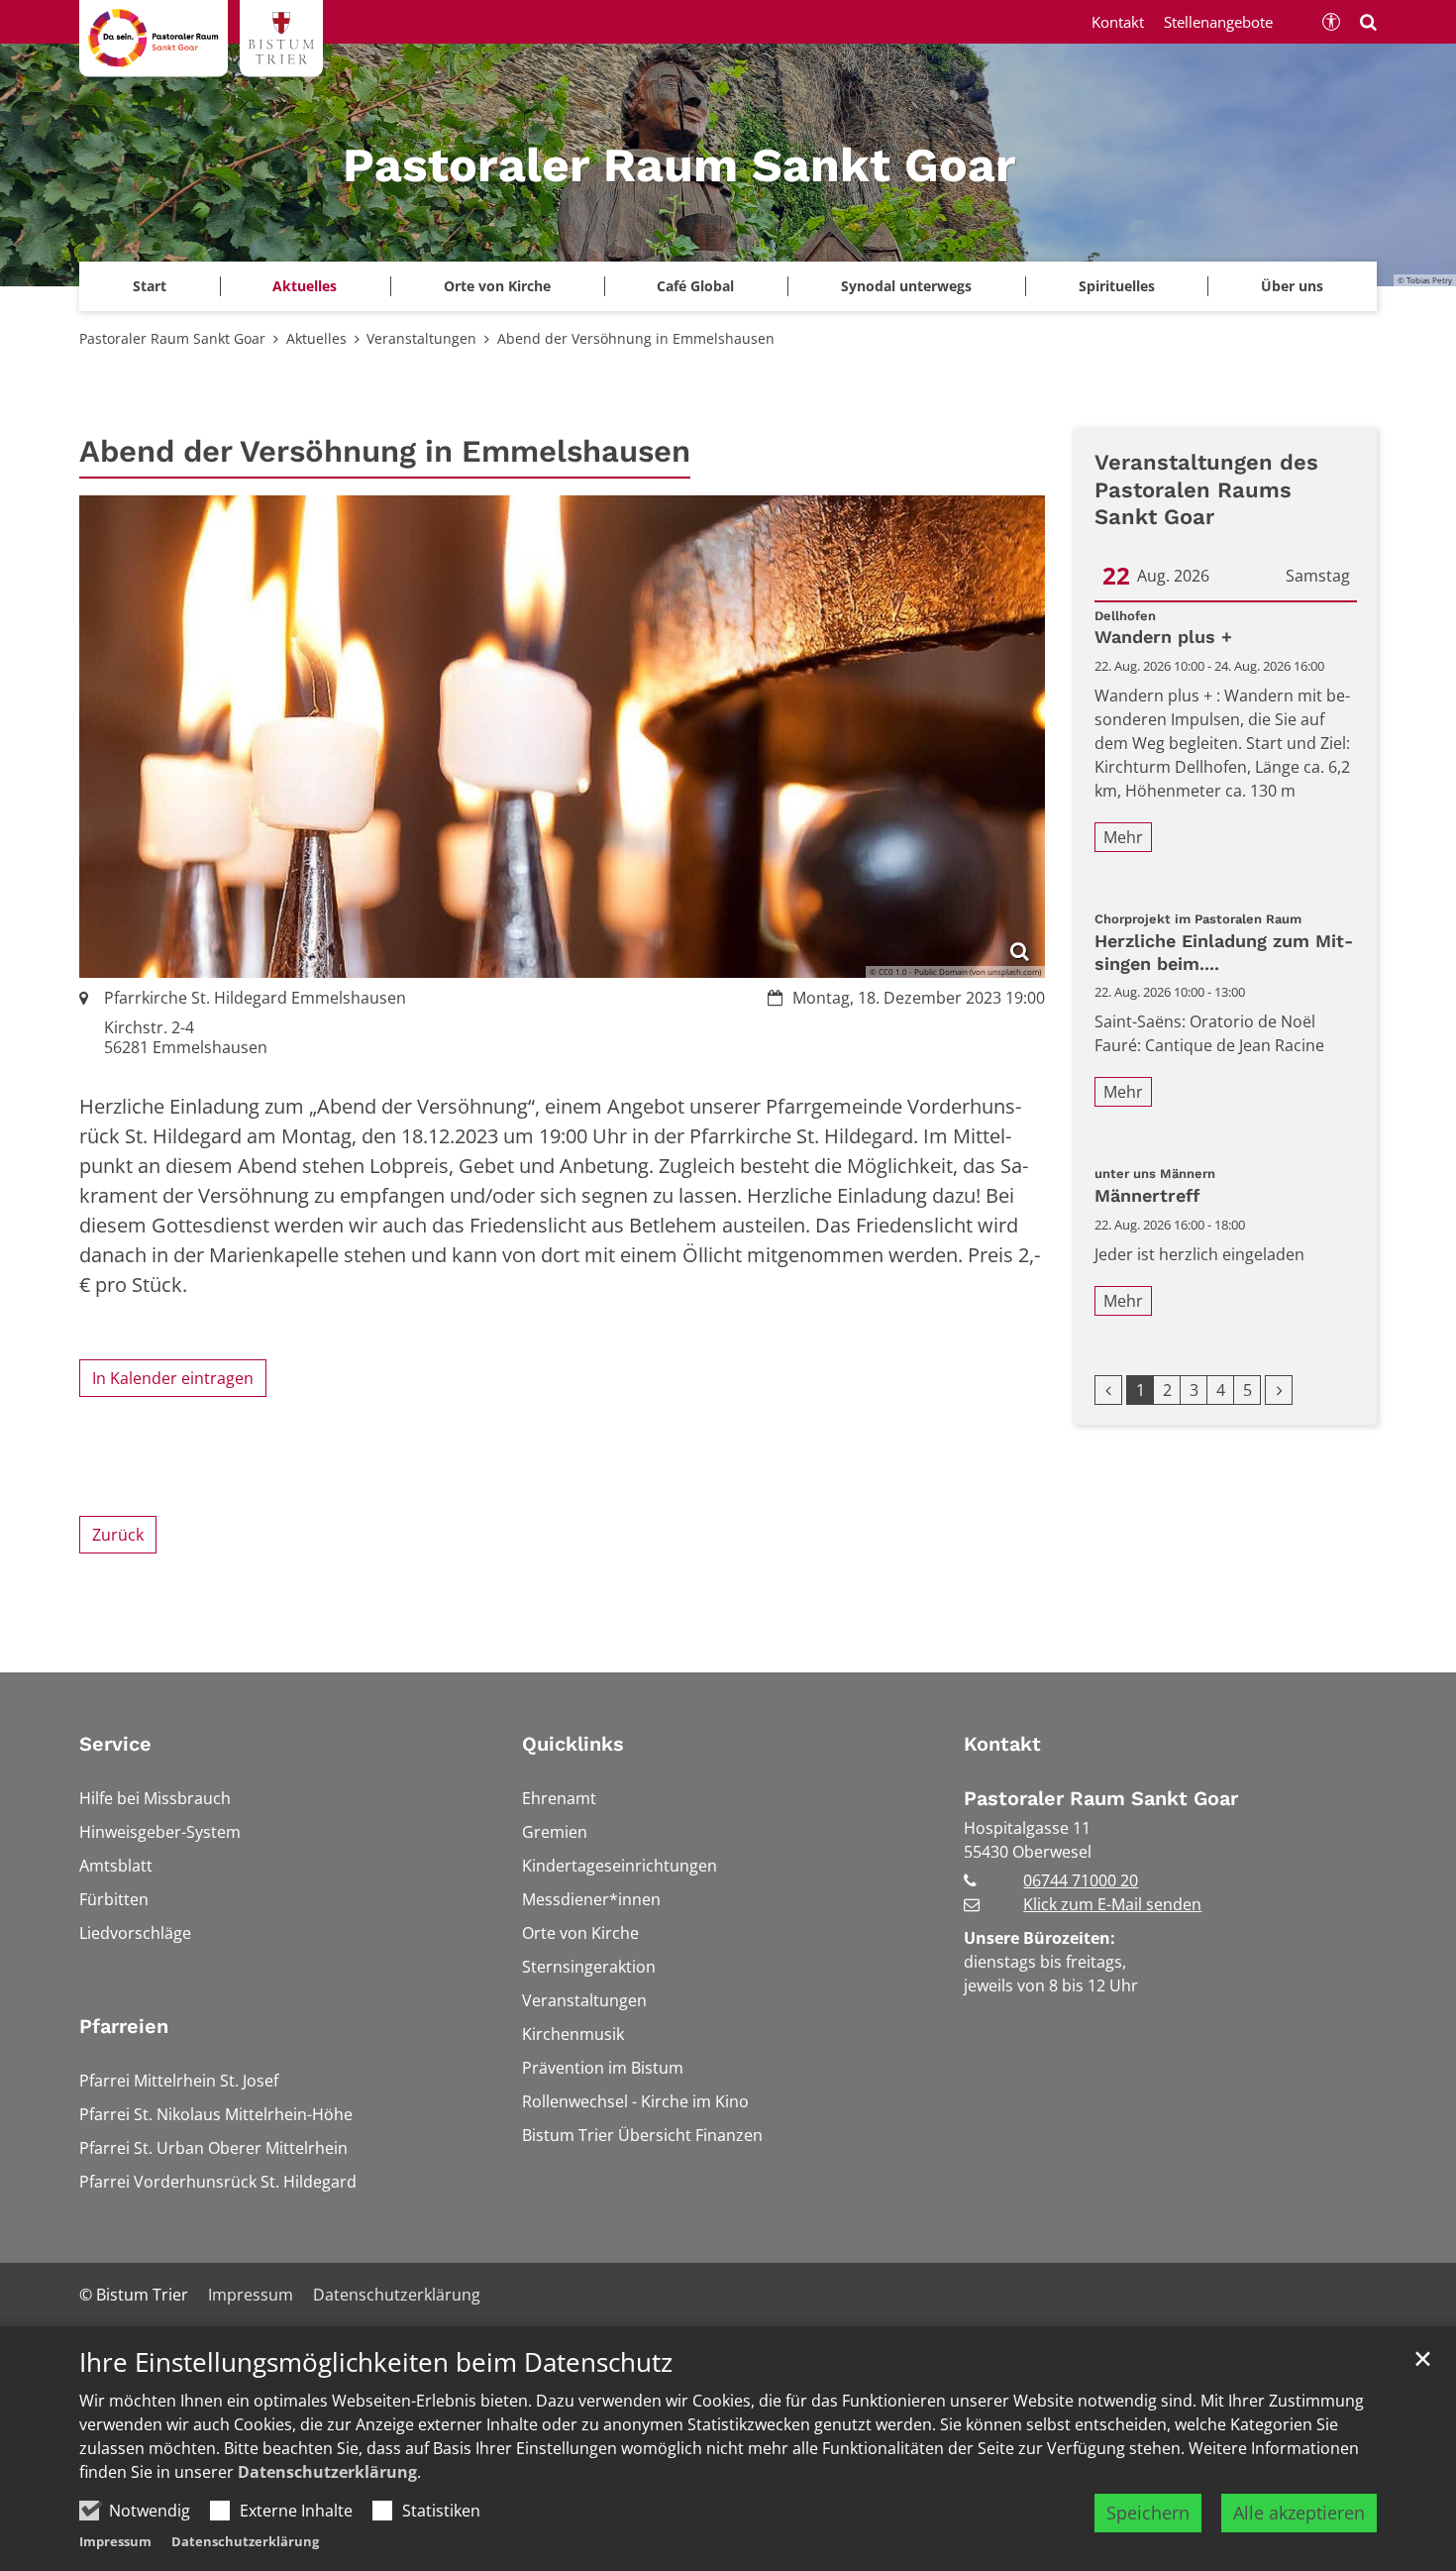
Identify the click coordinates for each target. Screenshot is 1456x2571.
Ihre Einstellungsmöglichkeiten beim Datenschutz (376, 2362)
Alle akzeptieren (1299, 2513)
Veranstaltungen (421, 338)
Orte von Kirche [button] (497, 286)
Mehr (1123, 837)
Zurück (118, 1535)
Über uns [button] (1292, 286)
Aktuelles (316, 338)
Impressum (115, 2541)
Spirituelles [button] (1117, 286)
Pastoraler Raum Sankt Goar (172, 338)
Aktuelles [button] (305, 286)
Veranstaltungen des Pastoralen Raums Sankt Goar (1206, 489)
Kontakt (1002, 1744)
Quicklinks (573, 1744)
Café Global (695, 286)
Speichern (1148, 2513)
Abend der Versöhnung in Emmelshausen (636, 338)
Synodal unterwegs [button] (906, 286)
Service (115, 1744)
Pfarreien (124, 2026)
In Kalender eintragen (173, 1378)
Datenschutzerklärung (327, 2472)
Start (150, 286)
